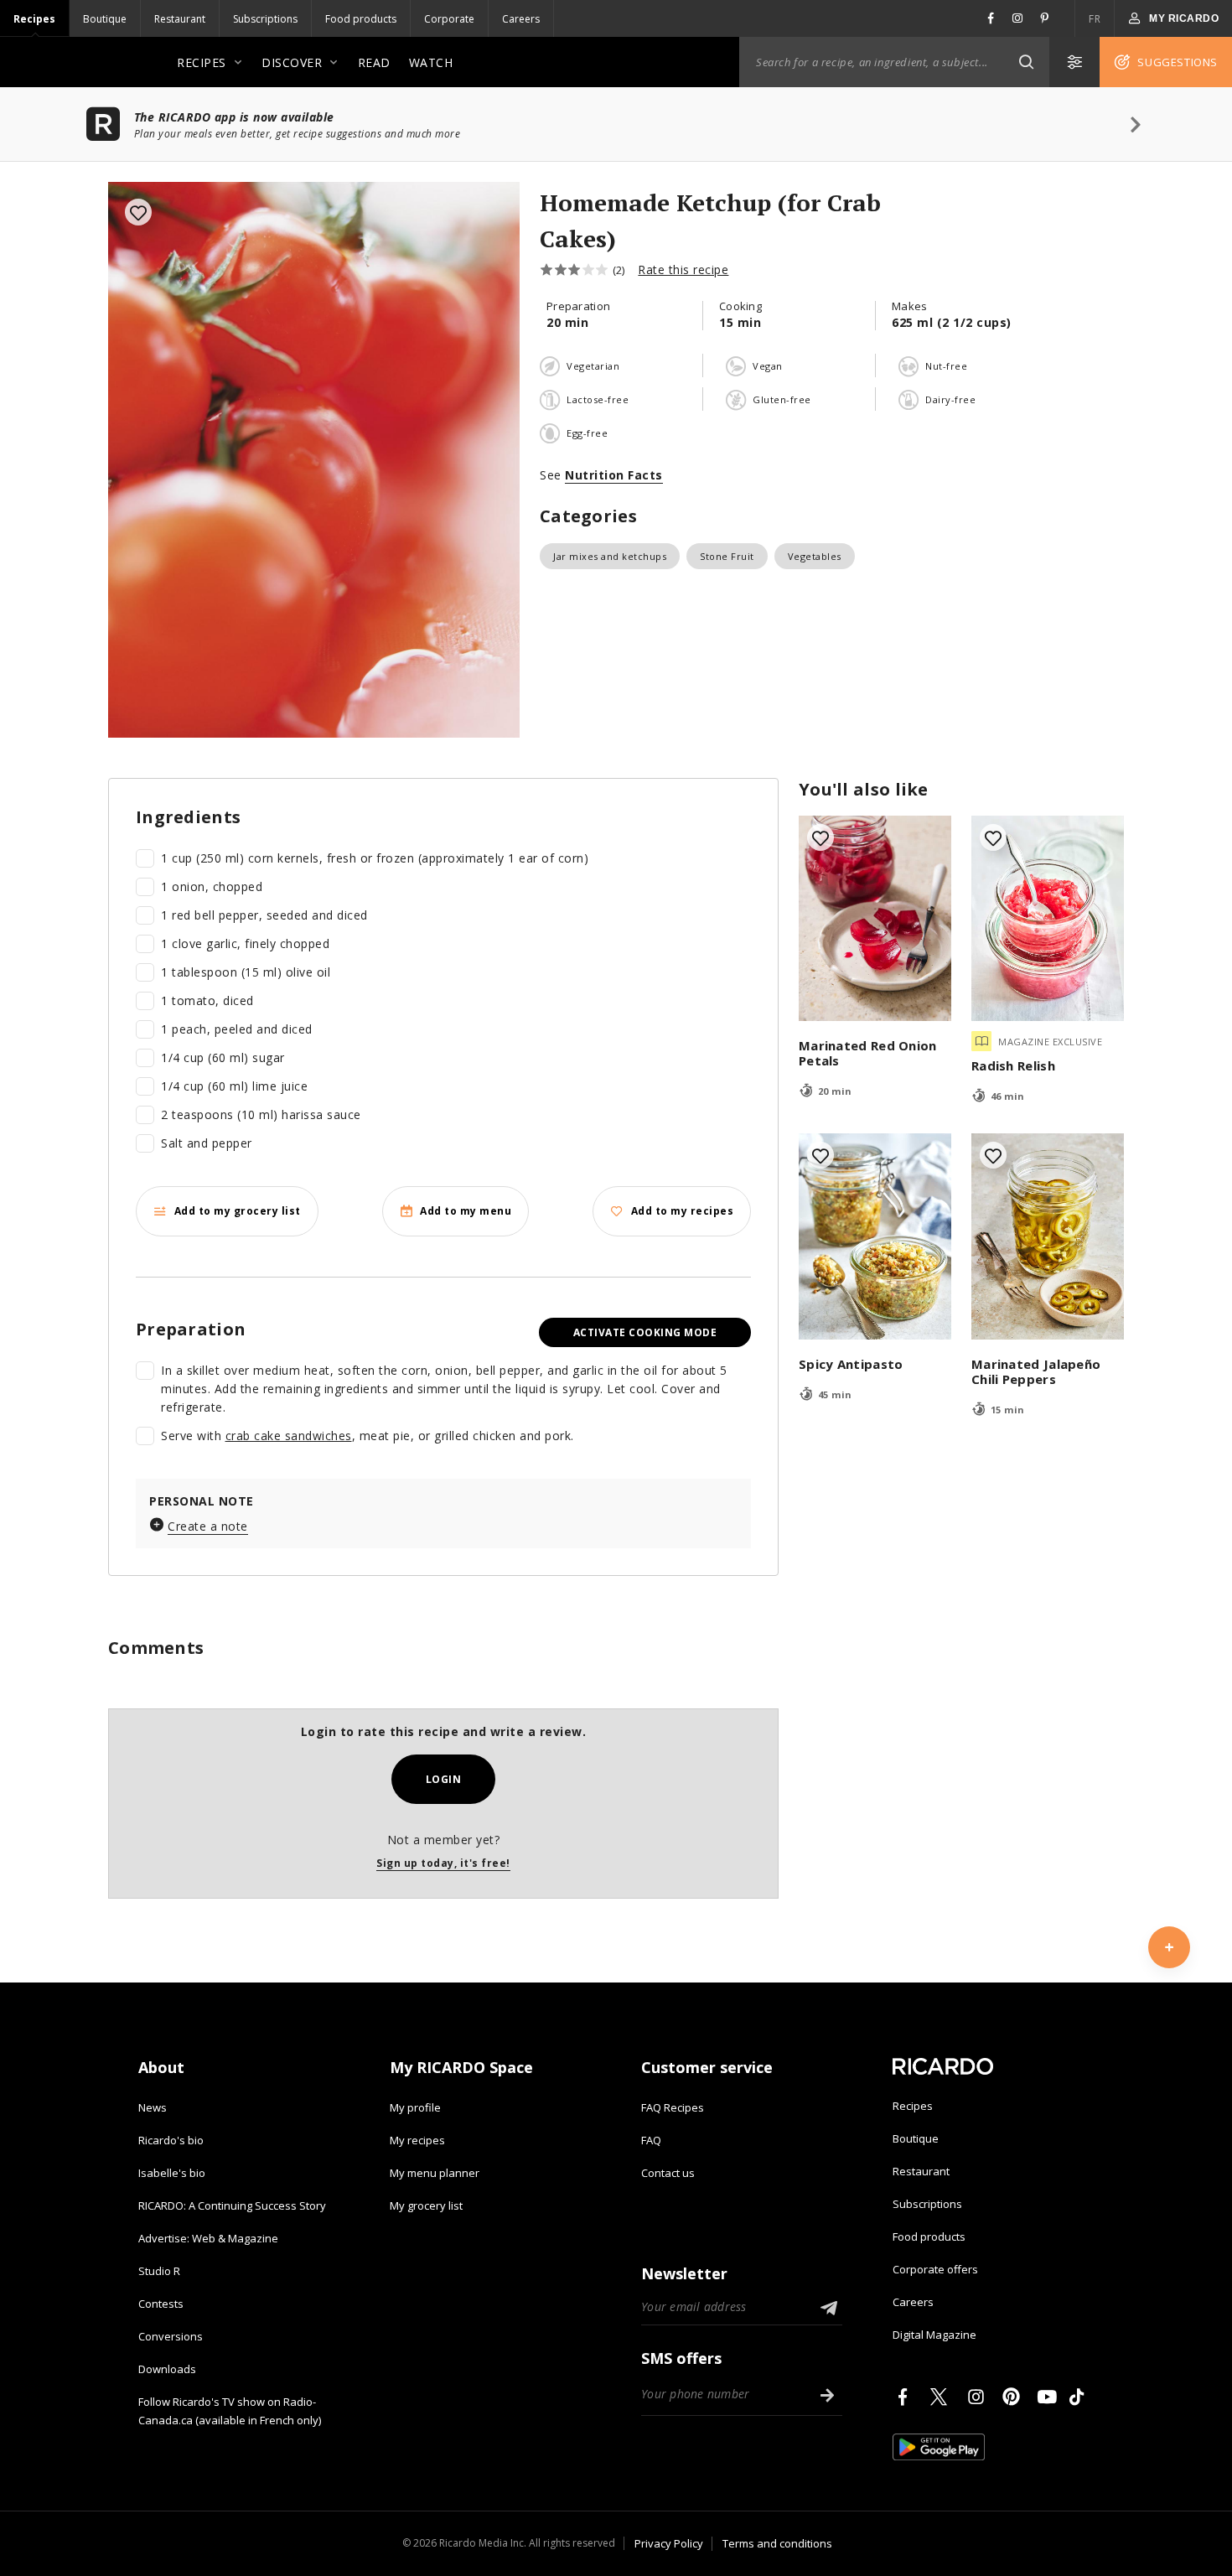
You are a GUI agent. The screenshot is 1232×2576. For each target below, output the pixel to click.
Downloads (167, 2369)
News (153, 2107)
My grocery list (426, 2205)
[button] (1026, 62)
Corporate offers (935, 2269)
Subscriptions (265, 19)
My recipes (417, 2140)
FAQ (651, 2140)
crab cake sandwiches (289, 1436)
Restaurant (180, 19)
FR (1095, 19)
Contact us (668, 2173)
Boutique (105, 19)
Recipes (34, 19)
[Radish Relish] (1048, 919)
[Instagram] (979, 2397)
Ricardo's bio (171, 2140)
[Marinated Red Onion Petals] (875, 919)
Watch (431, 62)
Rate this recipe (683, 270)
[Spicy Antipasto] (875, 1236)
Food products (361, 19)
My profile (415, 2107)
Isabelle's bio (172, 2173)
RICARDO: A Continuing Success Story (232, 2205)
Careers (521, 19)
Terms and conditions (777, 2543)
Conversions (171, 2336)
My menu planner (435, 2173)
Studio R (159, 2271)
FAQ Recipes (673, 2107)
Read (374, 62)
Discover (292, 62)
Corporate (449, 19)
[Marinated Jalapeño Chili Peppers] (1048, 1236)
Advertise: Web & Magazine (208, 2238)
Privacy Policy (669, 2543)
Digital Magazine (934, 2335)
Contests (161, 2304)
